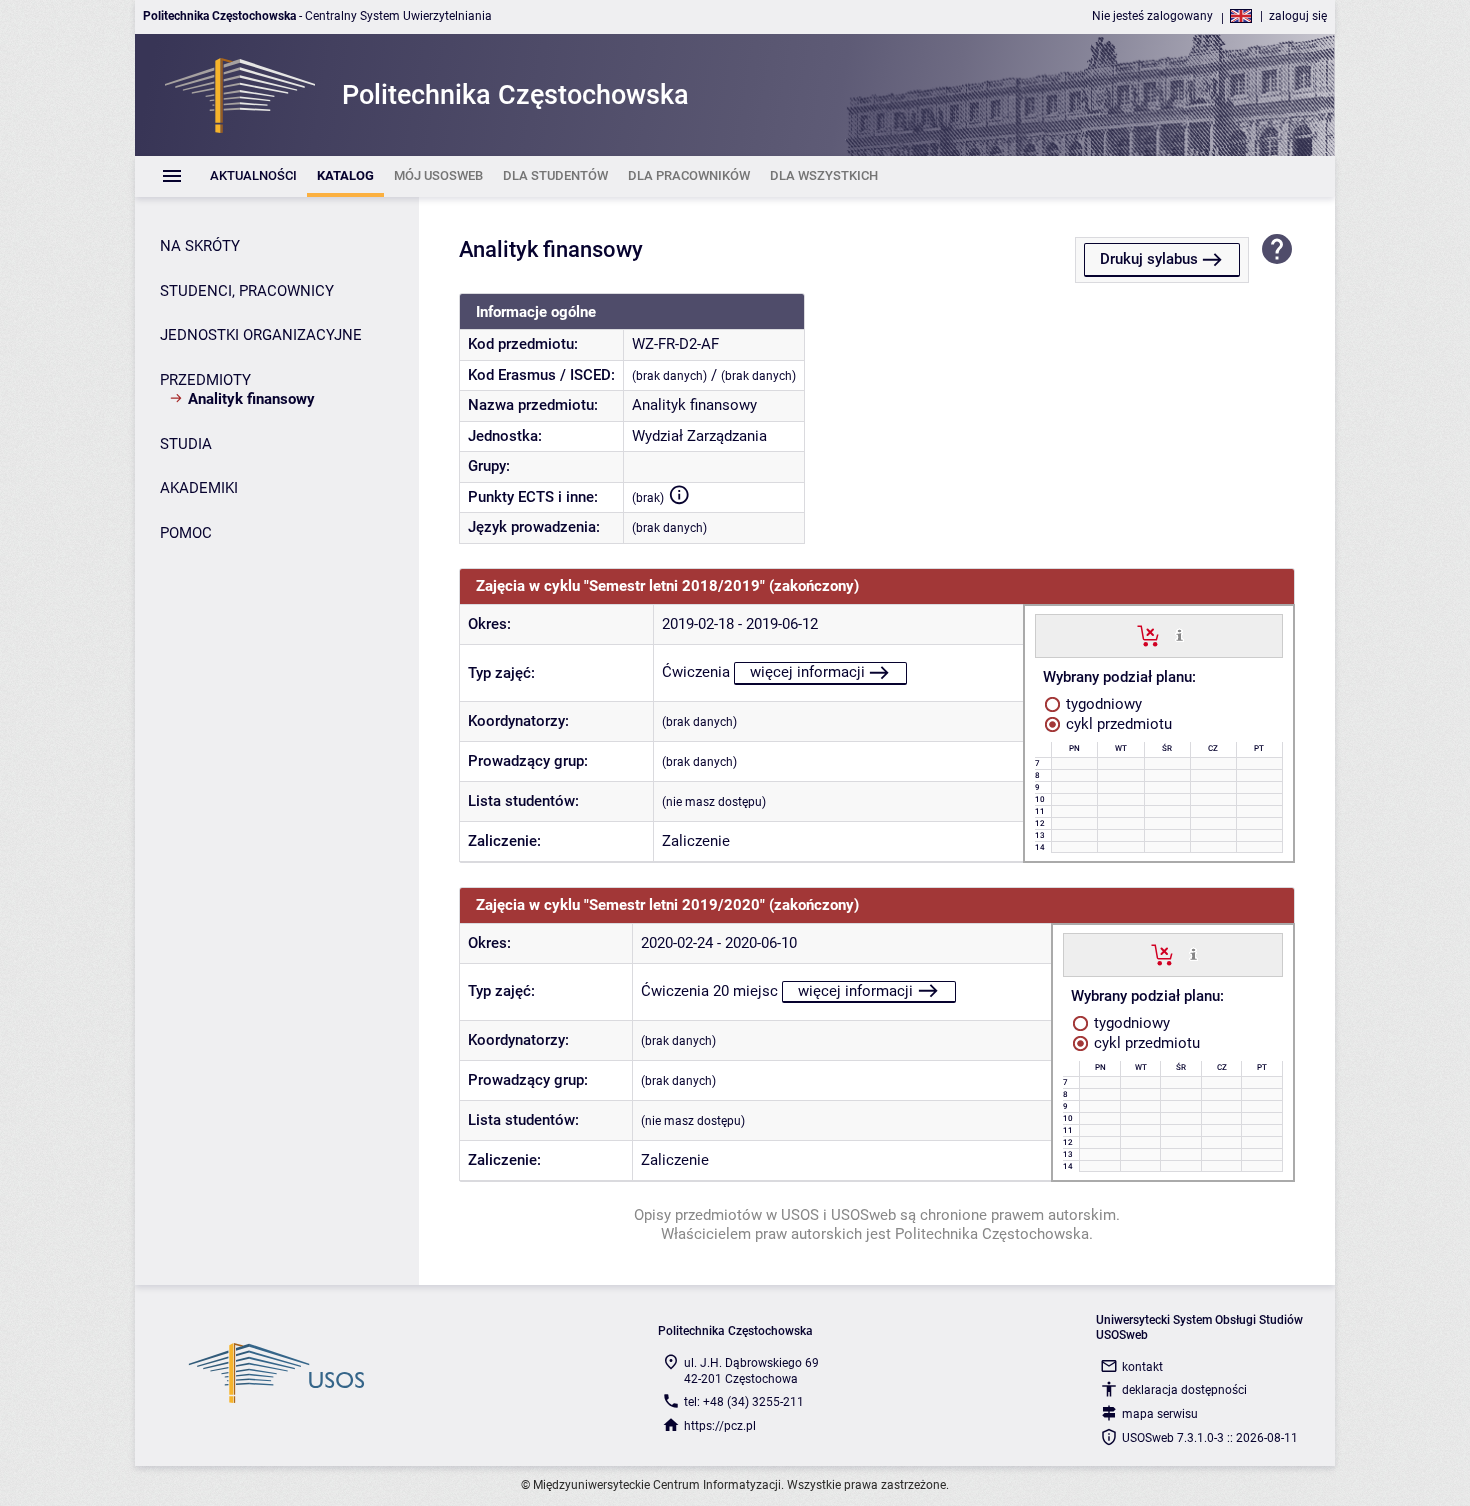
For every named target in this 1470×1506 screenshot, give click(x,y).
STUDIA (186, 444)
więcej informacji (807, 672)
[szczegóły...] (1179, 635)
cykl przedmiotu (1117, 724)
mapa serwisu (1160, 1414)
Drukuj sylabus (1149, 259)
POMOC (186, 533)
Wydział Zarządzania (699, 436)
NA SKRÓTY (200, 246)
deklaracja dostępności (1184, 1390)
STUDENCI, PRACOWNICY (247, 291)
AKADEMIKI (199, 488)
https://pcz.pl (720, 1426)
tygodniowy (1102, 704)
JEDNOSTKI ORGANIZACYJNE (261, 335)
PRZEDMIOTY (205, 380)
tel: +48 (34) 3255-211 (744, 1402)
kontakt (1142, 1367)
